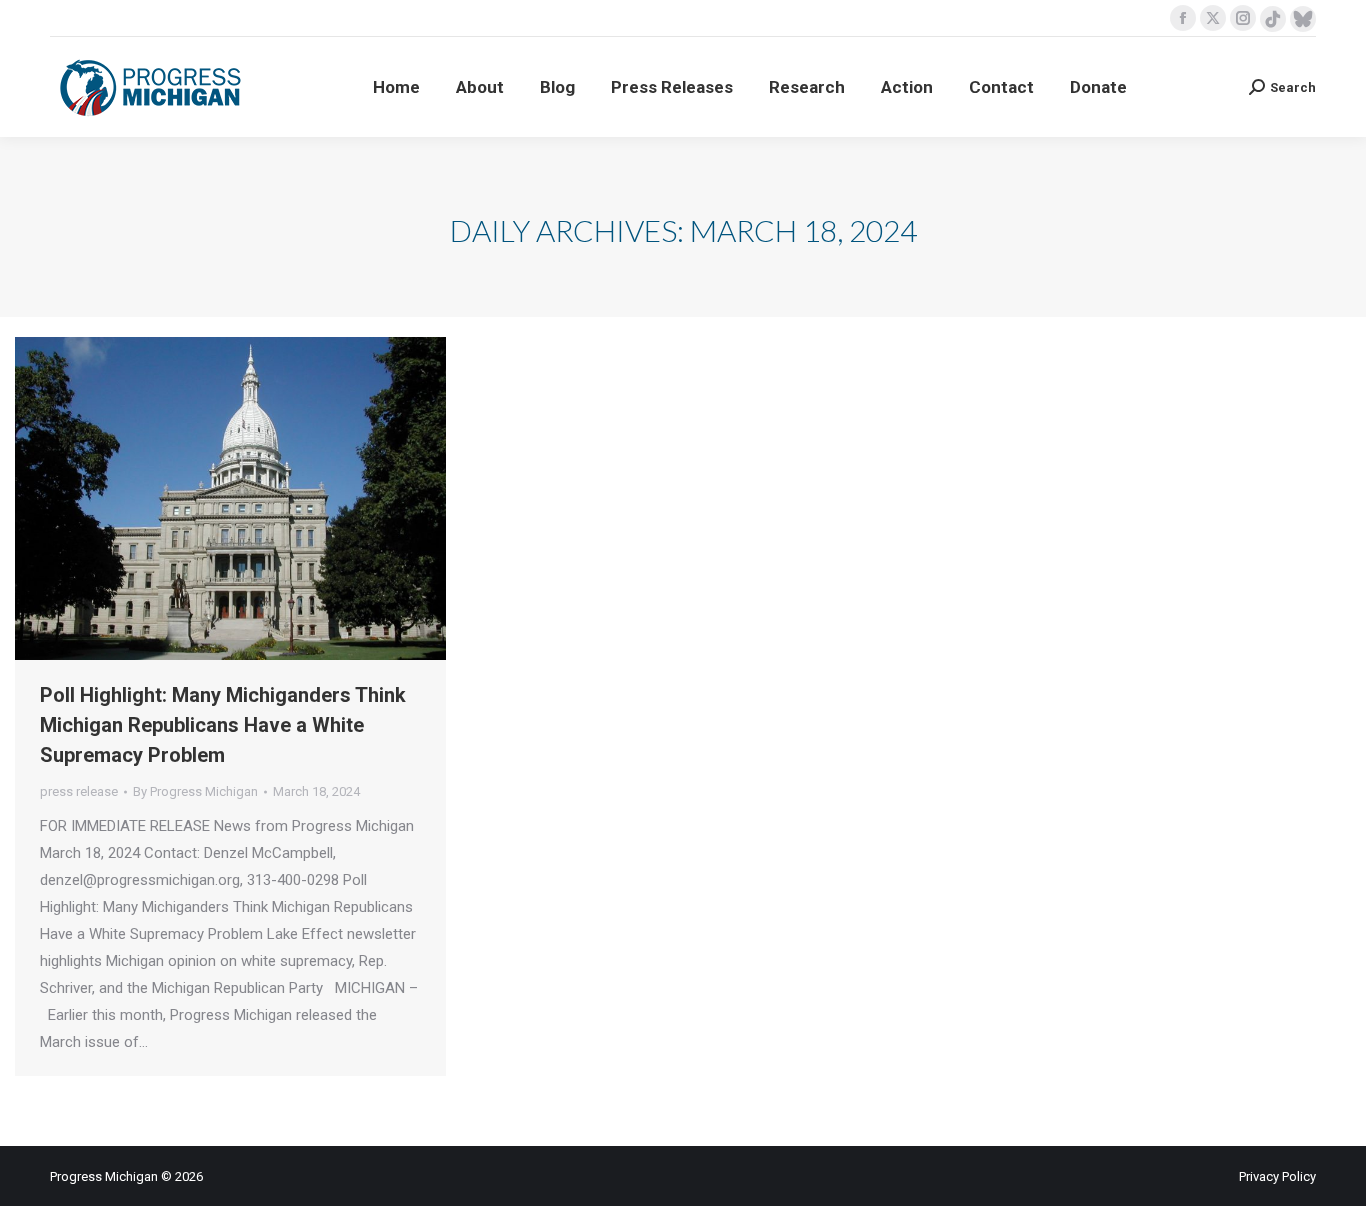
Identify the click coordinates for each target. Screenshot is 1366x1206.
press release (79, 791)
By (195, 791)
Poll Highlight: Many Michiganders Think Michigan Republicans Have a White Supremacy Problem (223, 725)
